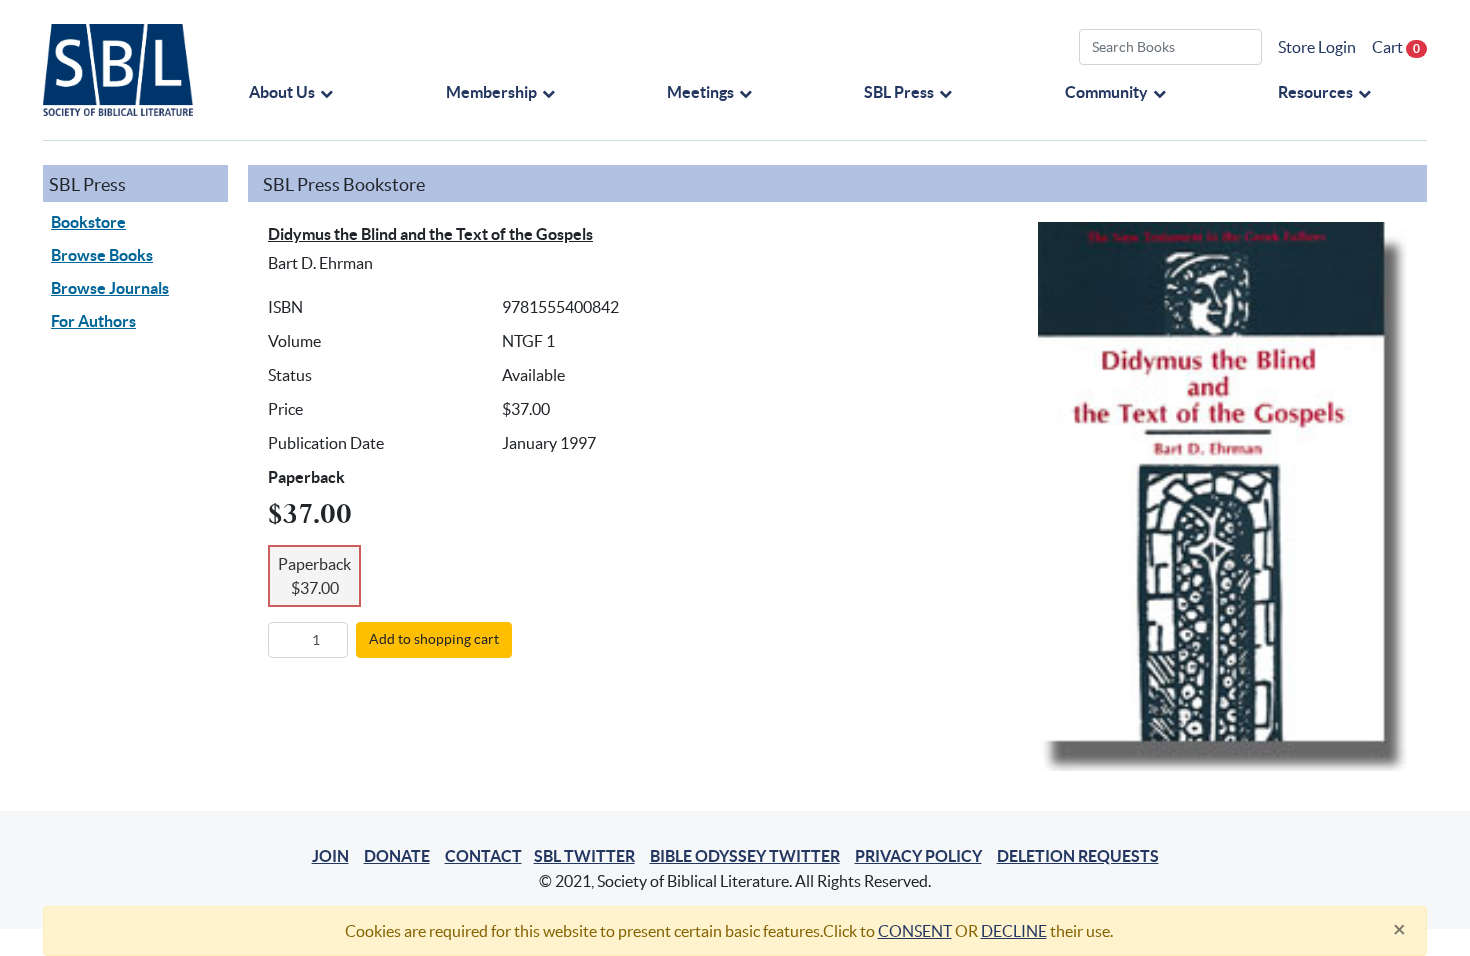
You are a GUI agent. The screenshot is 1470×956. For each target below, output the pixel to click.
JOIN (330, 856)
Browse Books (102, 255)
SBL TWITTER (584, 856)
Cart (1396, 47)
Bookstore (88, 222)
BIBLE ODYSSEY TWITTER (745, 856)
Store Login (1317, 47)
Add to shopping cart (434, 639)
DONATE (397, 856)
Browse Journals (110, 288)
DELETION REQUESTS (1078, 856)
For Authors (93, 321)
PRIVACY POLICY (918, 856)
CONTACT (483, 856)
